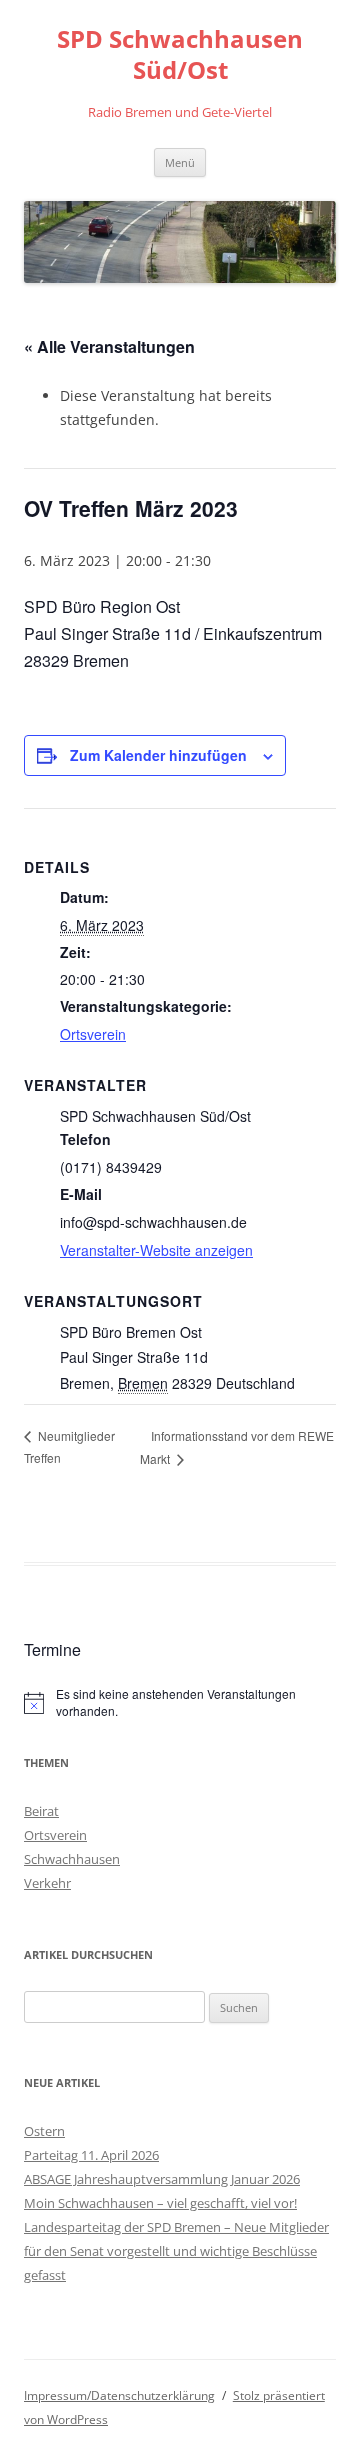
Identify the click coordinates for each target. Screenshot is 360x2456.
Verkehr (47, 1883)
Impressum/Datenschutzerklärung (119, 2395)
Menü (180, 162)
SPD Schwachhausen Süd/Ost (180, 55)
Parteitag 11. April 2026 (91, 2155)
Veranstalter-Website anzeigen (156, 1250)
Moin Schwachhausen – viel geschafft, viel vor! (160, 2203)
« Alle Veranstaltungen (109, 346)
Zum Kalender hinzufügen (158, 755)
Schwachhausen (72, 1859)
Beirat (41, 1811)
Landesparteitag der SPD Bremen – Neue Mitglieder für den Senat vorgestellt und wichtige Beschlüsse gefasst (176, 2251)
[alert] (180, 1702)
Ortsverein (93, 1034)
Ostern (44, 2131)
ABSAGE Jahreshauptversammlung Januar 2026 (162, 2179)
